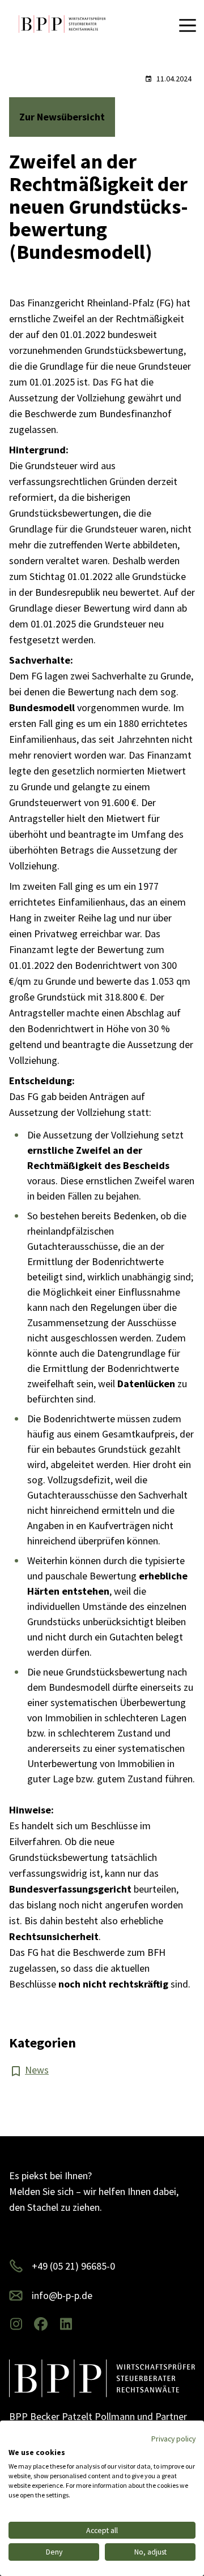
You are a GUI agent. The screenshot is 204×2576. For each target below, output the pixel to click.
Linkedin (66, 2324)
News (37, 2070)
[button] (189, 25)
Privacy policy (173, 2439)
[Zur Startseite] (62, 25)
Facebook (41, 2324)
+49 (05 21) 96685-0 (73, 2266)
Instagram (16, 2324)
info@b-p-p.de (62, 2295)
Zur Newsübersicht (62, 117)
